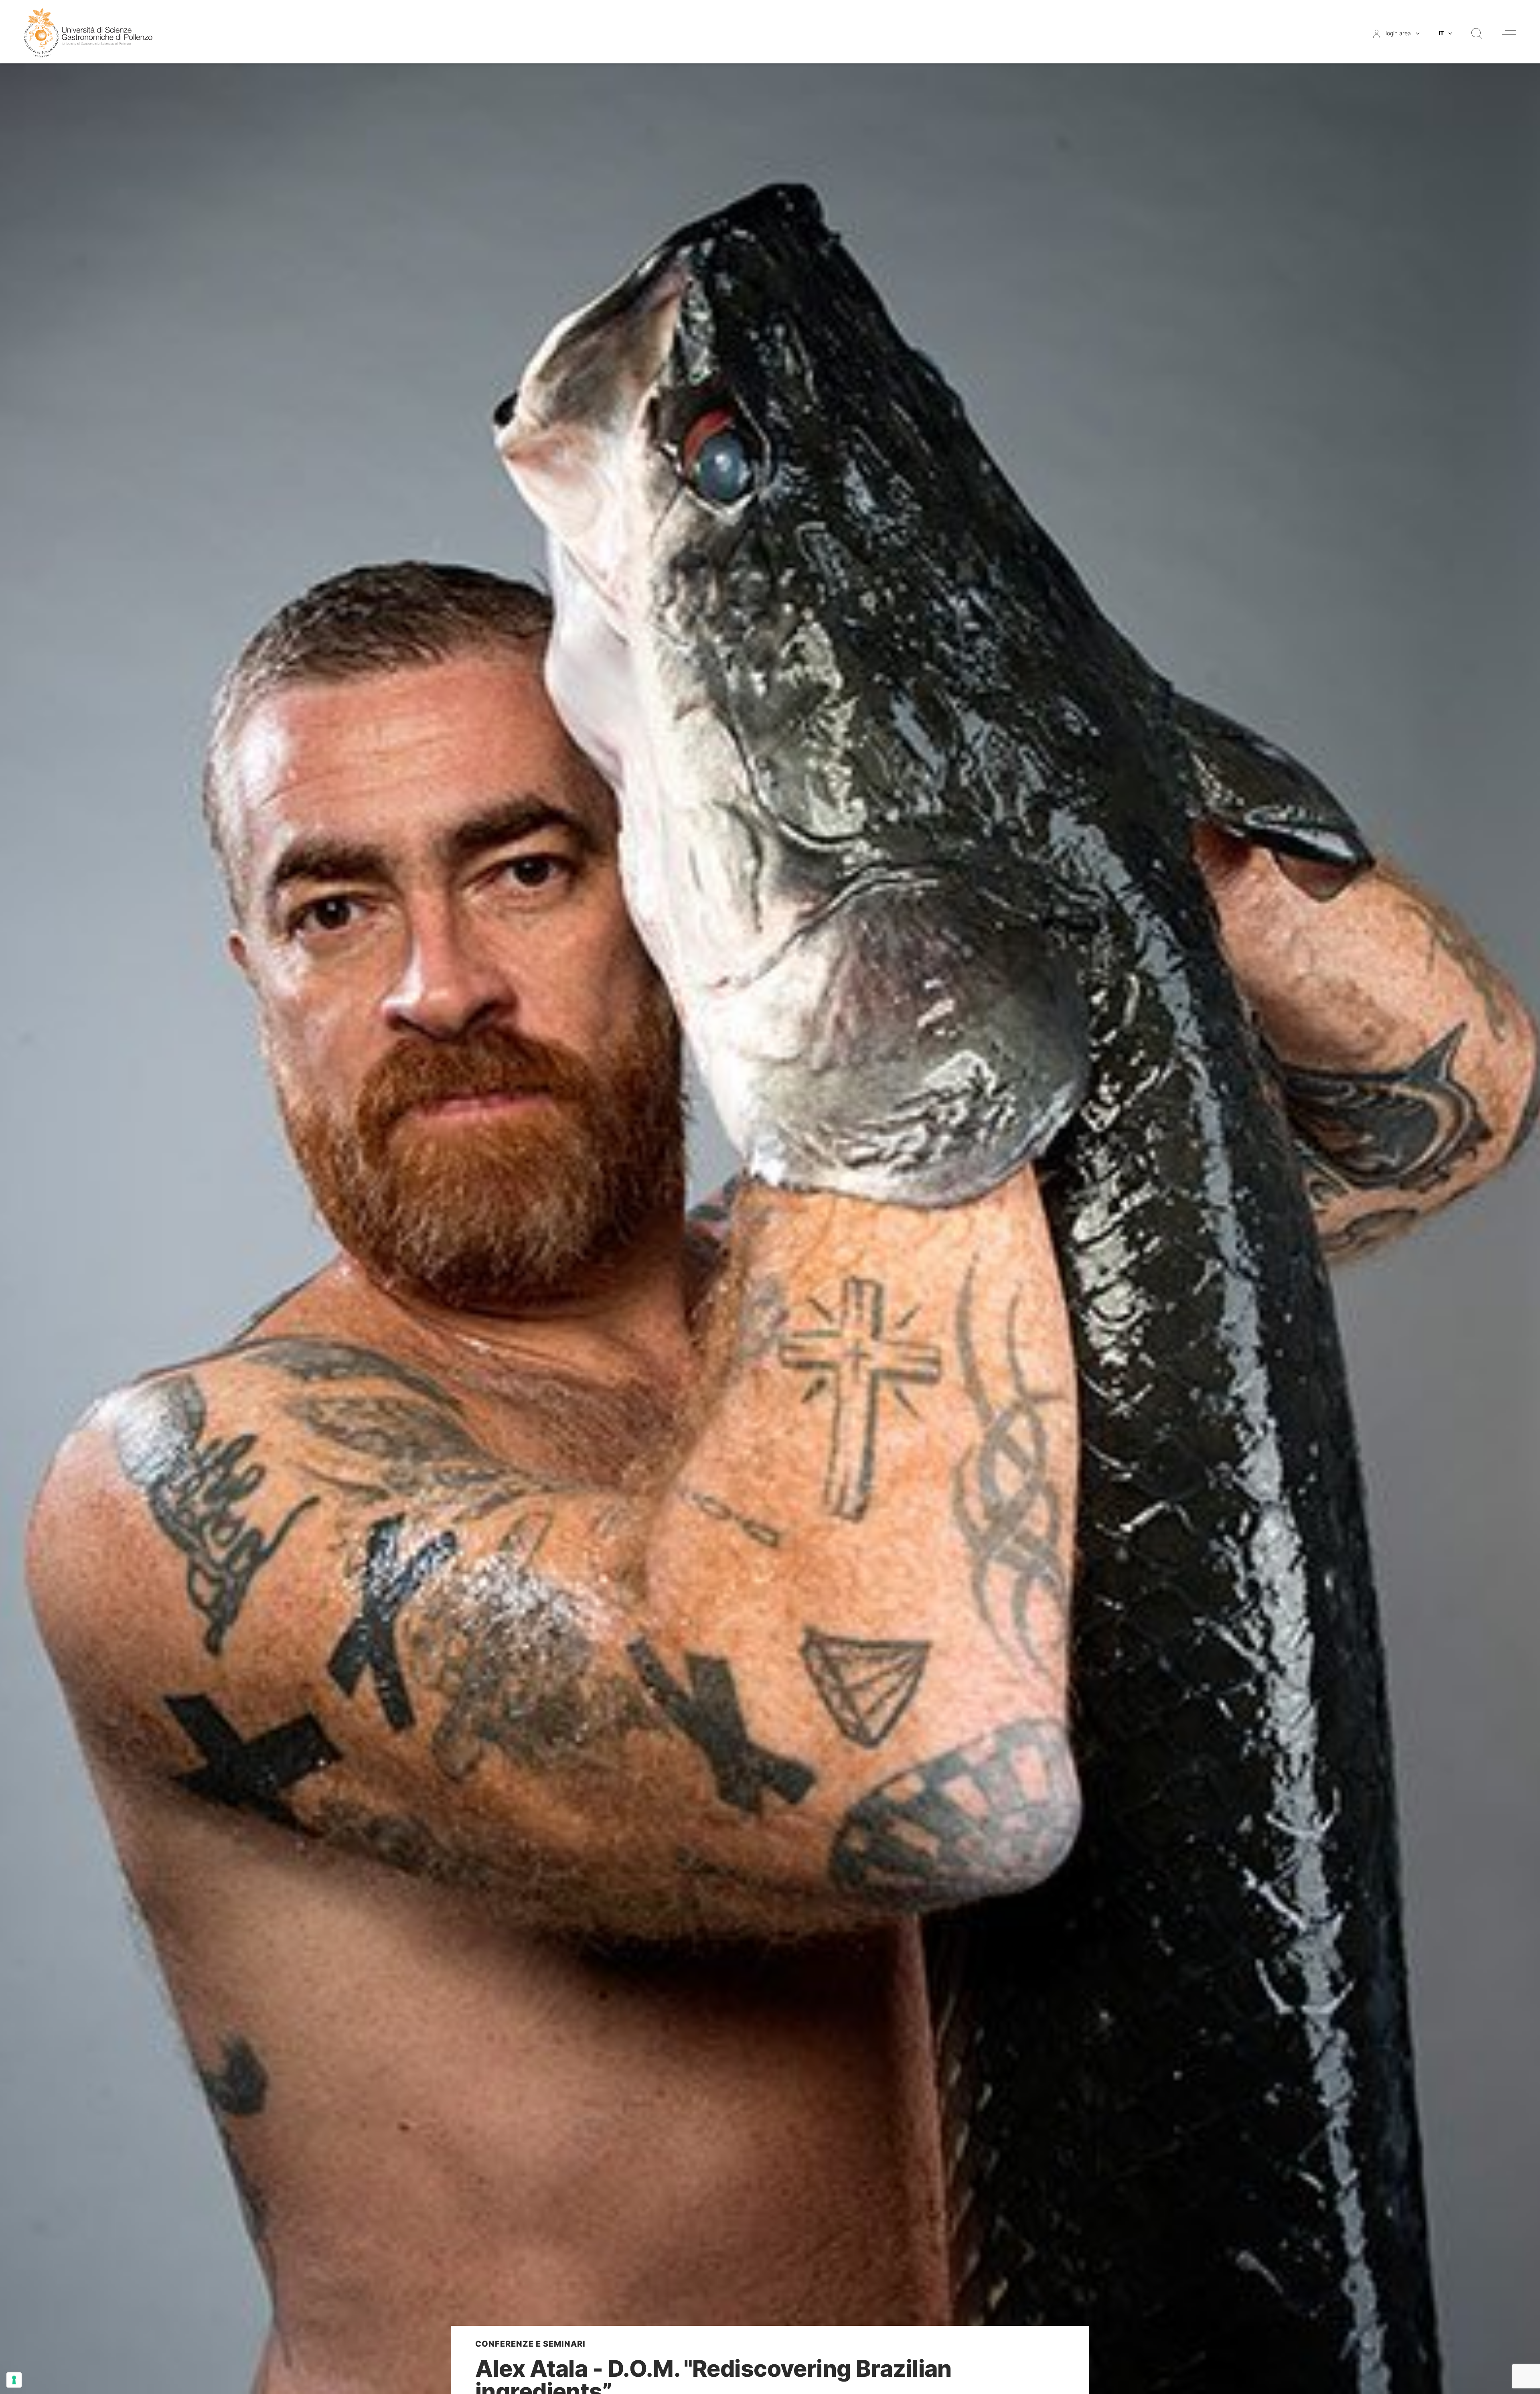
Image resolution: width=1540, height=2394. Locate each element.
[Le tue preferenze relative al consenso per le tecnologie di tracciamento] (14, 2380)
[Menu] (1509, 33)
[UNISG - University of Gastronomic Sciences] (88, 32)
